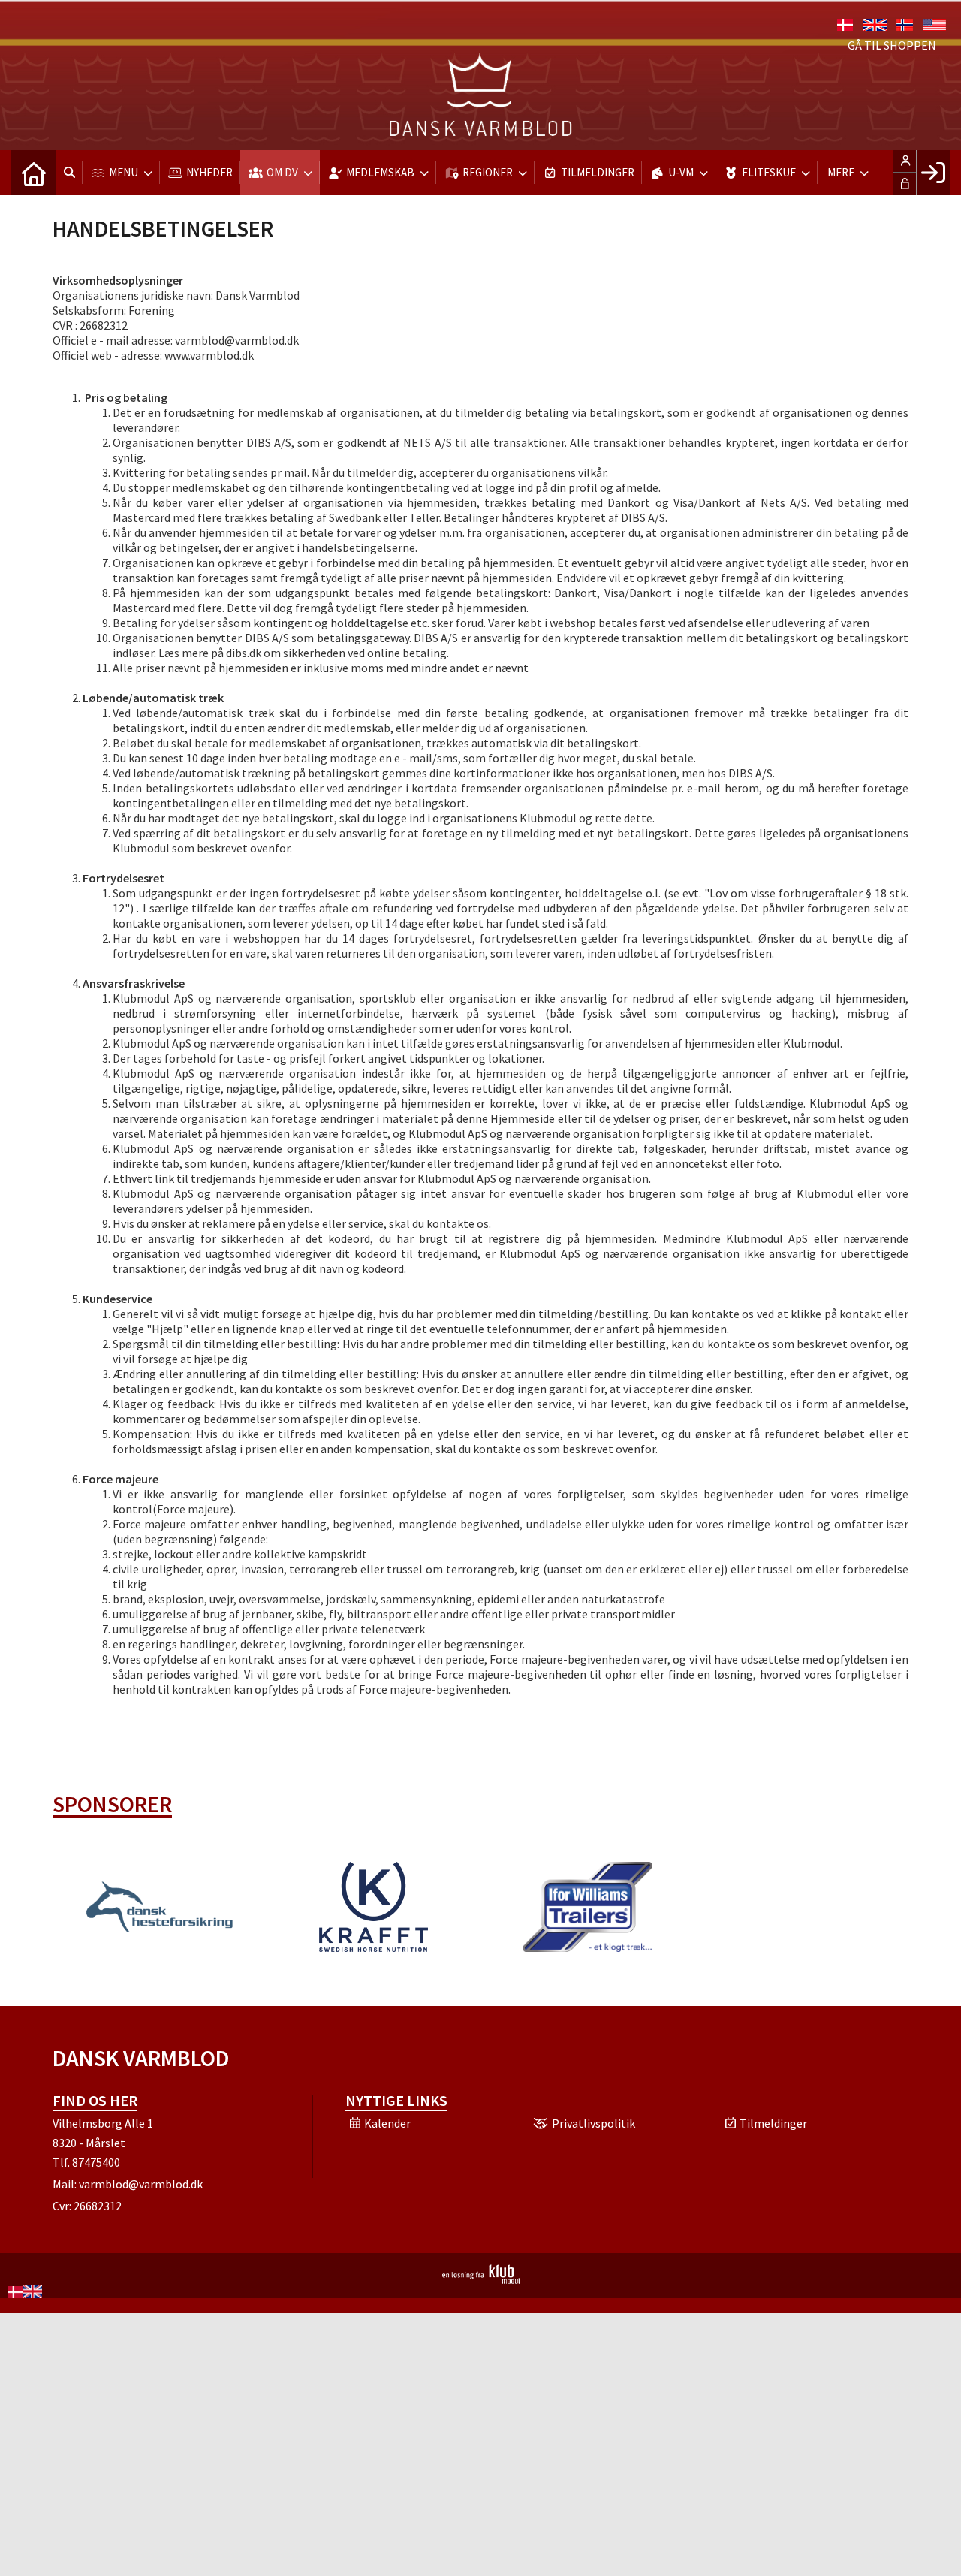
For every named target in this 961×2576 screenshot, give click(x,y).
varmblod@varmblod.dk (141, 2184)
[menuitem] (34, 173)
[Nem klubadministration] (481, 2279)
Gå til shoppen (892, 45)
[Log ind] (933, 173)
